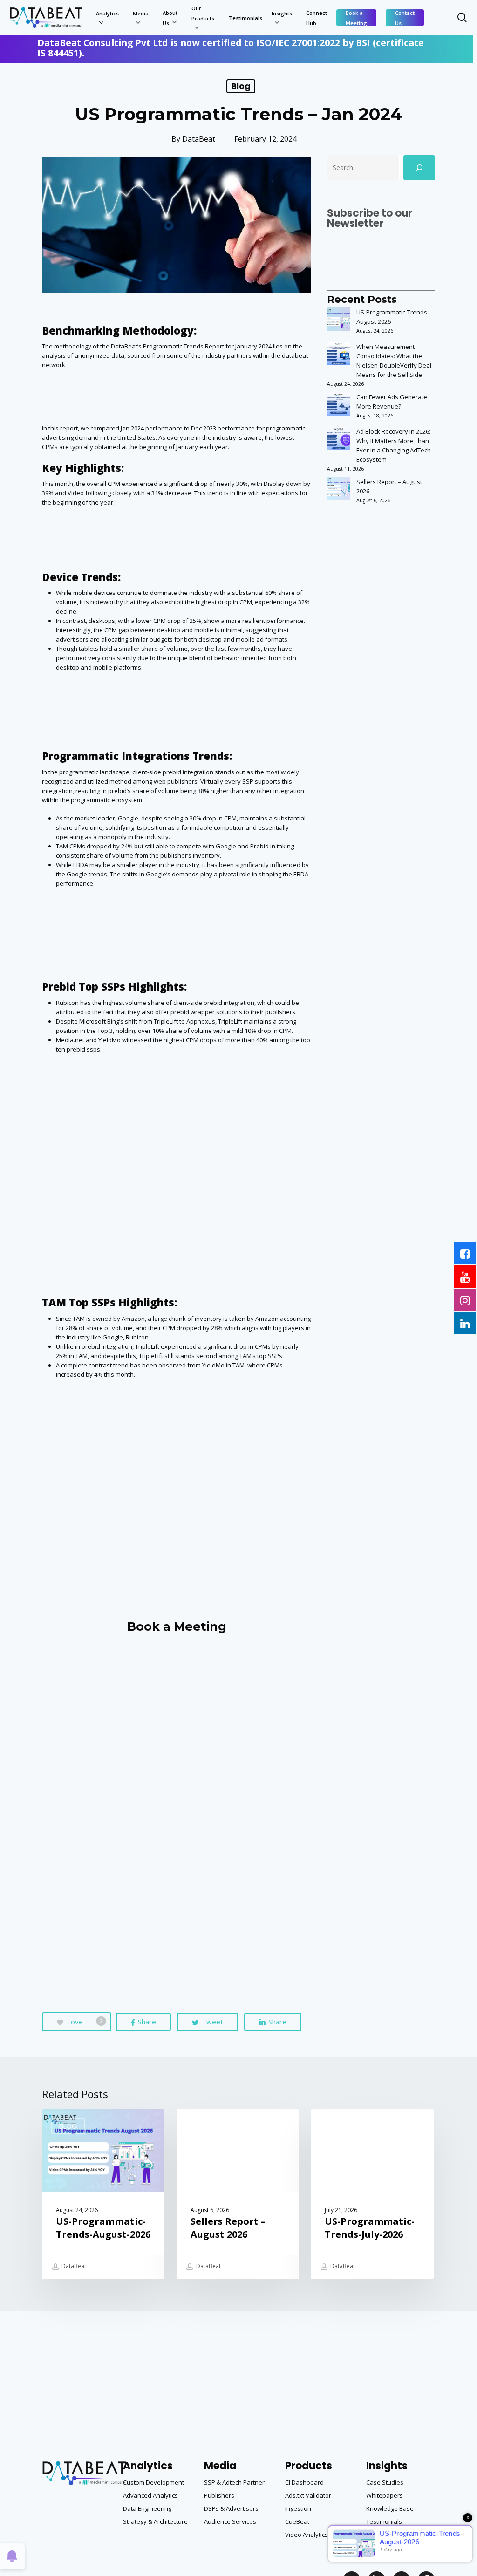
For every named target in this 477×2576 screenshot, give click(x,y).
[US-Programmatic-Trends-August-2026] (339, 324)
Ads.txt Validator (308, 2495)
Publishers (219, 2495)
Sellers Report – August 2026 (389, 486)
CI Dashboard (304, 2482)
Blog (241, 86)
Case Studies (385, 2482)
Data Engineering (147, 2508)
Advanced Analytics (150, 2495)
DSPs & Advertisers (231, 2508)
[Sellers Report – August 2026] (339, 493)
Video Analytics (307, 2535)
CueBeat (297, 2521)
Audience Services (230, 2521)
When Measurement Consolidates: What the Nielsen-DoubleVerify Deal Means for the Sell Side (394, 361)
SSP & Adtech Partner (234, 2482)
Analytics (148, 2466)
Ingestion (298, 2508)
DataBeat (199, 139)
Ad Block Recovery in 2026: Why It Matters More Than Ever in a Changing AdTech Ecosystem (394, 445)
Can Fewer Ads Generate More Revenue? (392, 402)
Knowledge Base (390, 2508)
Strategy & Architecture (155, 2521)
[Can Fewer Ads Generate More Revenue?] (339, 409)
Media (220, 2466)
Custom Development (153, 2482)
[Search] (419, 168)
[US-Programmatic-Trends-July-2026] (372, 2194)
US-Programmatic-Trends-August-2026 (393, 317)
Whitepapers (385, 2495)
